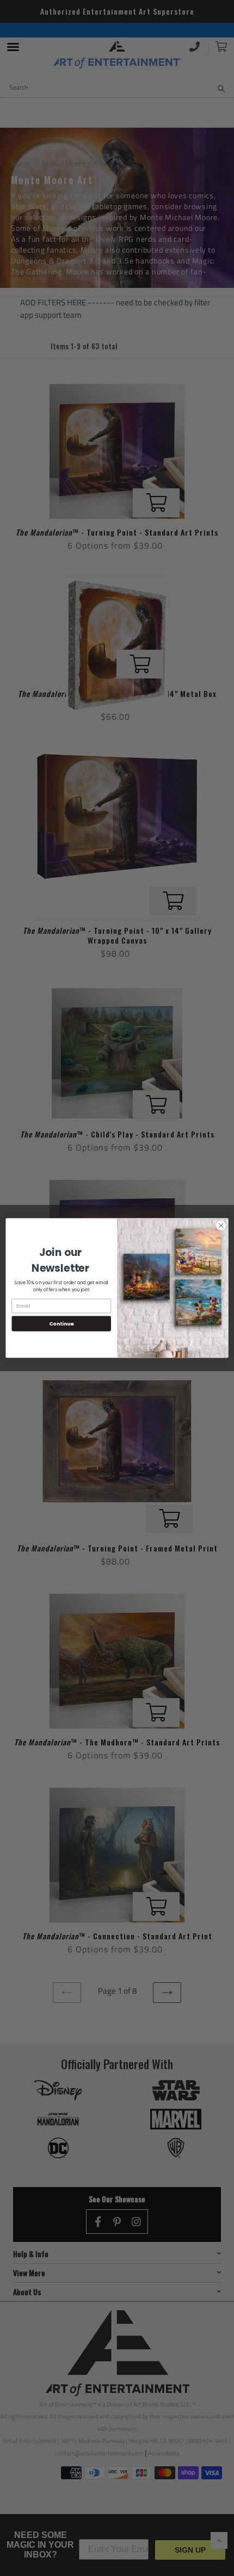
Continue (61, 1324)
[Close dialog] (221, 1226)
